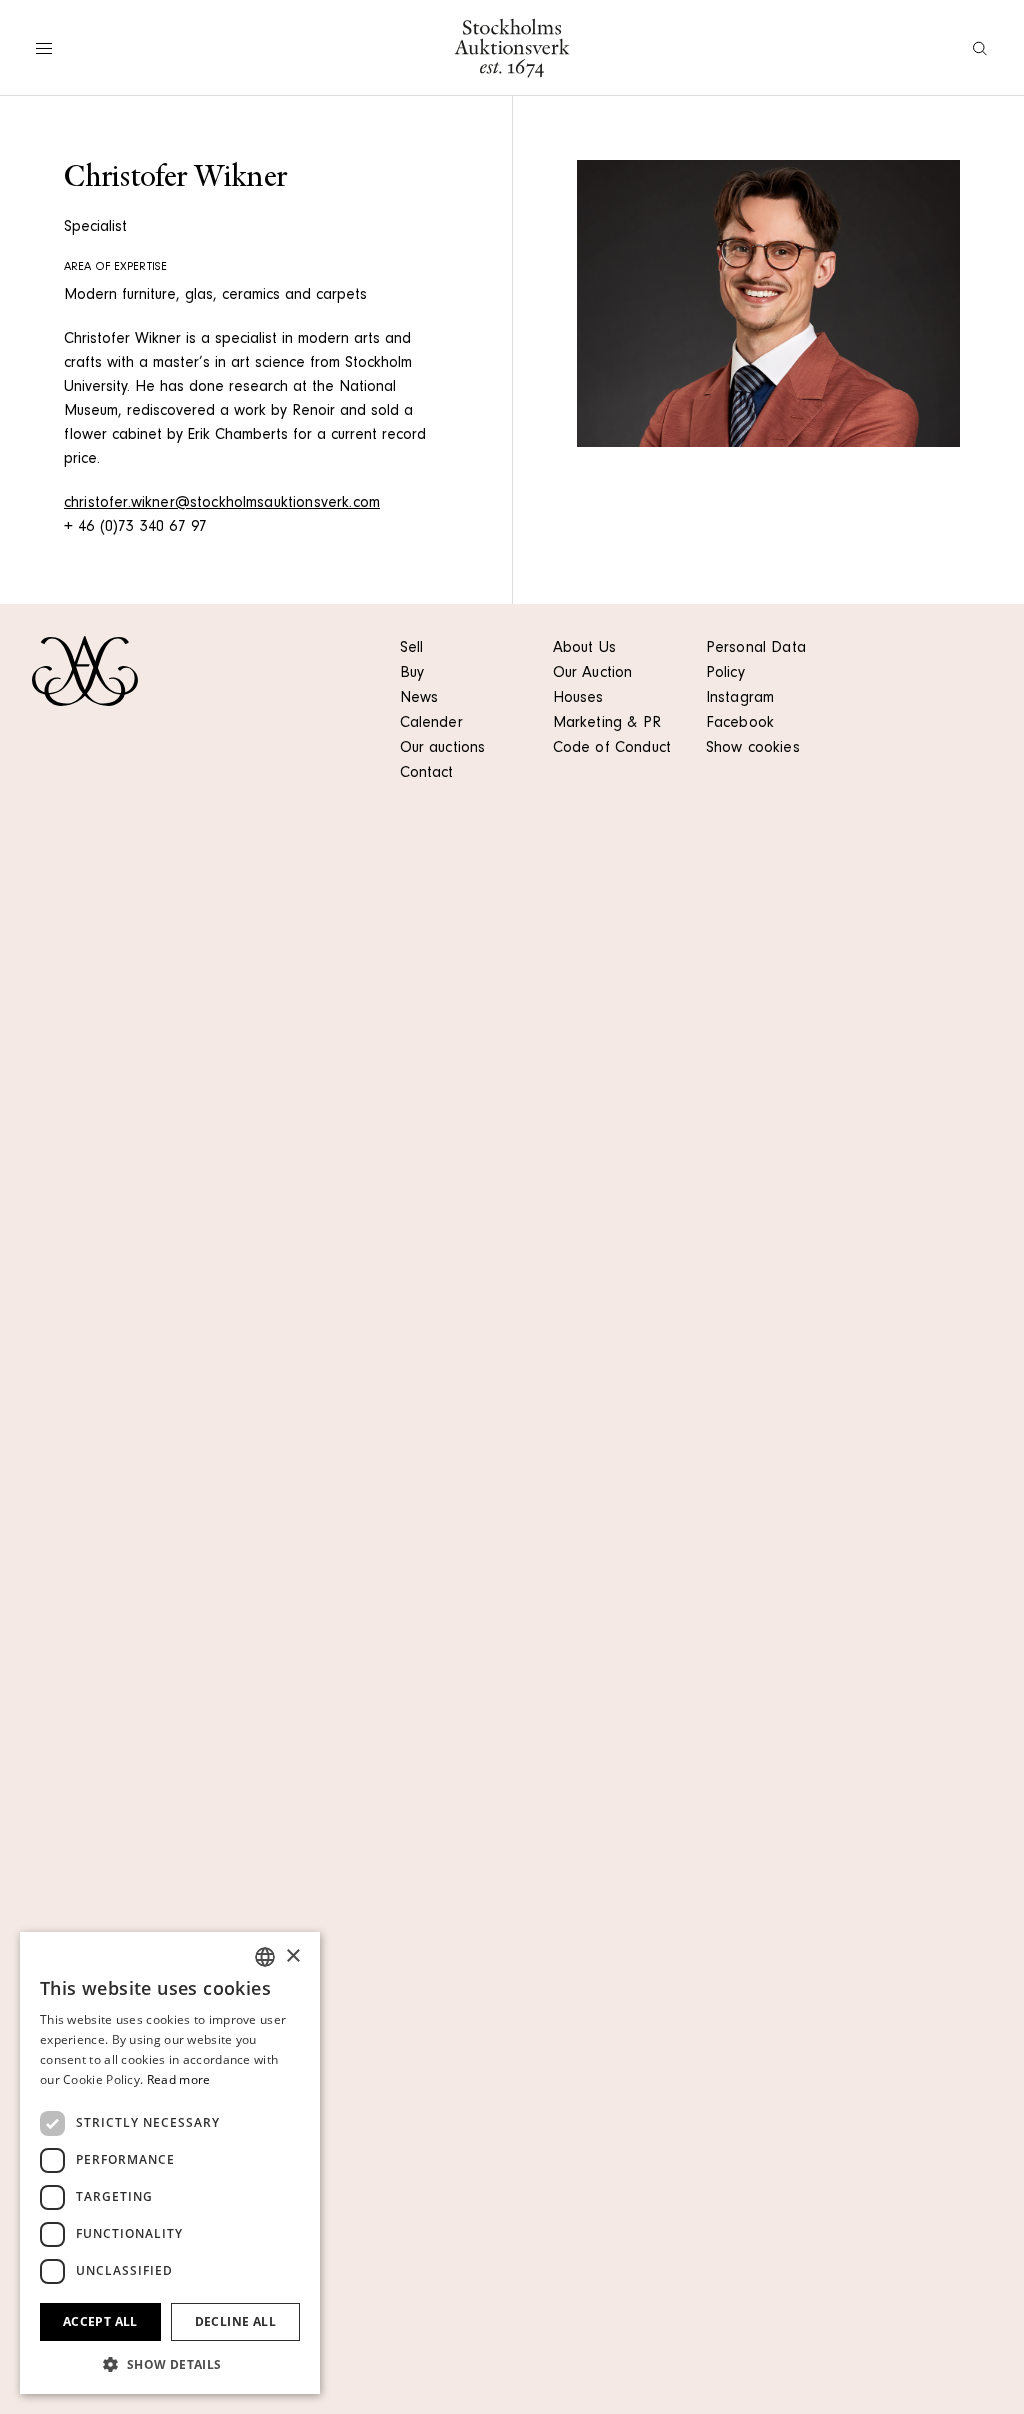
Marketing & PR (607, 724)
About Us (584, 649)
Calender (431, 724)
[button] (170, 2364)
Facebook (740, 724)
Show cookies (753, 749)
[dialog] (170, 2163)
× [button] (292, 1956)
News (419, 699)
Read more (179, 2079)
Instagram (740, 699)
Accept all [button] (100, 2321)
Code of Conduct (612, 749)
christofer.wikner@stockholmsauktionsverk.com (222, 504)
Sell (412, 649)
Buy (412, 674)
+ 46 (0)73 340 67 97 (135, 528)
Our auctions (443, 749)
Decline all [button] (235, 2321)
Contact (427, 774)
